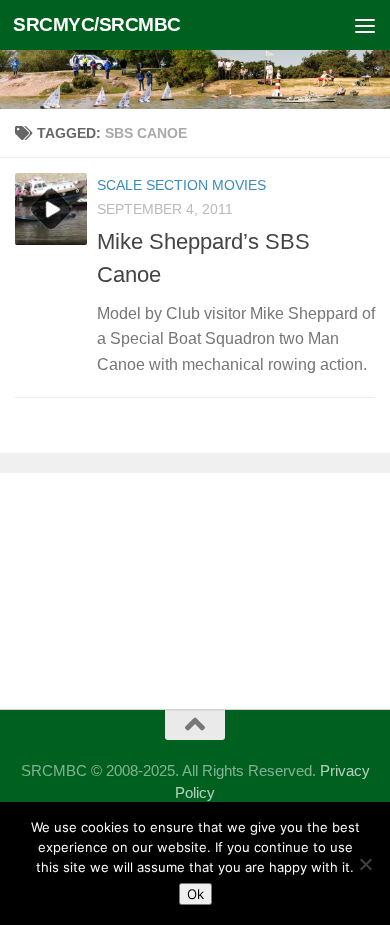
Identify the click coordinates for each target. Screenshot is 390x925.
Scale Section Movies (181, 185)
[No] (365, 864)
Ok (195, 894)
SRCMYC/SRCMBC (97, 24)
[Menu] (365, 25)
